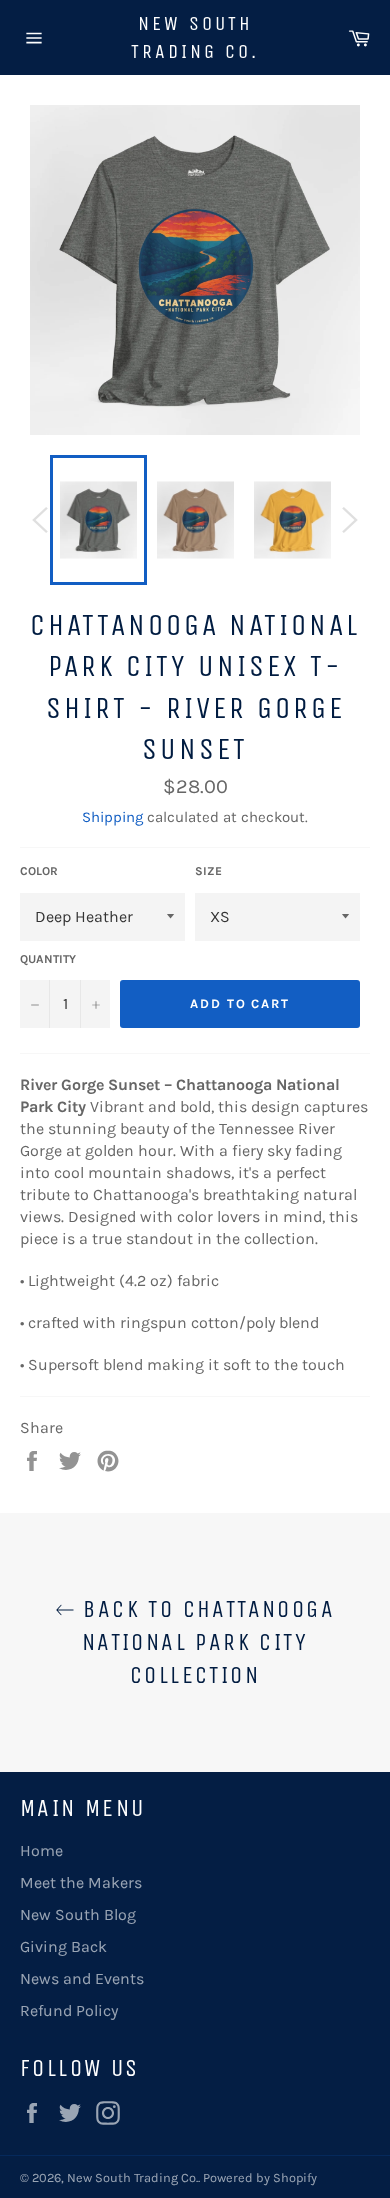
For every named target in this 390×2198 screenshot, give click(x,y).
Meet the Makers (81, 1882)
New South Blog (78, 1914)
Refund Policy (69, 2010)
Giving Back (63, 1946)
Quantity (48, 959)
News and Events (82, 1978)
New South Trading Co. (195, 37)
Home (41, 1850)
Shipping (112, 817)
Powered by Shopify (260, 2177)
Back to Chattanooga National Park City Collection (205, 1642)
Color (39, 871)
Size (208, 871)
